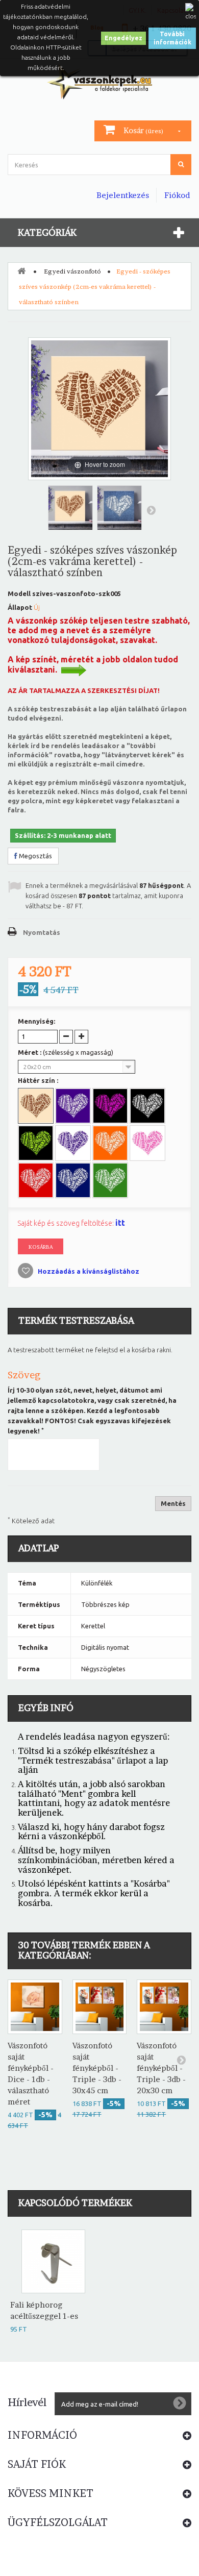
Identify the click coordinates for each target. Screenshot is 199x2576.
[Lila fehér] (74, 1144)
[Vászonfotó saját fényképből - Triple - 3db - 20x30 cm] (164, 2007)
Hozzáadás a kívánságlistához (88, 1271)
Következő (151, 510)
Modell (19, 593)
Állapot (20, 607)
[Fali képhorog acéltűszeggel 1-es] (53, 2261)
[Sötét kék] (74, 1181)
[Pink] (148, 1144)
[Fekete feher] (148, 1107)
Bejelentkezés (123, 195)
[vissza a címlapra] (21, 270)
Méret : (66, 1052)
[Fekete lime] (37, 1144)
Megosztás (35, 856)
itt (120, 1223)
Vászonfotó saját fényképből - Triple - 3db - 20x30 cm (161, 2068)
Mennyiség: (36, 1021)
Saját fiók (37, 2464)
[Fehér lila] (74, 1107)
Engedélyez (123, 38)
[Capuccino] (37, 1107)
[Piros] (37, 1181)
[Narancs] (111, 1144)
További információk (172, 38)
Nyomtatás (42, 932)
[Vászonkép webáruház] (99, 82)
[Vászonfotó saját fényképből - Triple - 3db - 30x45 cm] (100, 2007)
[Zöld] (111, 1181)
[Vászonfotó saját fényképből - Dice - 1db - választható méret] (35, 2007)
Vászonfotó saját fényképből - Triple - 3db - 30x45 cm (97, 2068)
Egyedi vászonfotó (72, 271)
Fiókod (177, 195)
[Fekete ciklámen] (111, 1107)
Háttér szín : (39, 1080)
